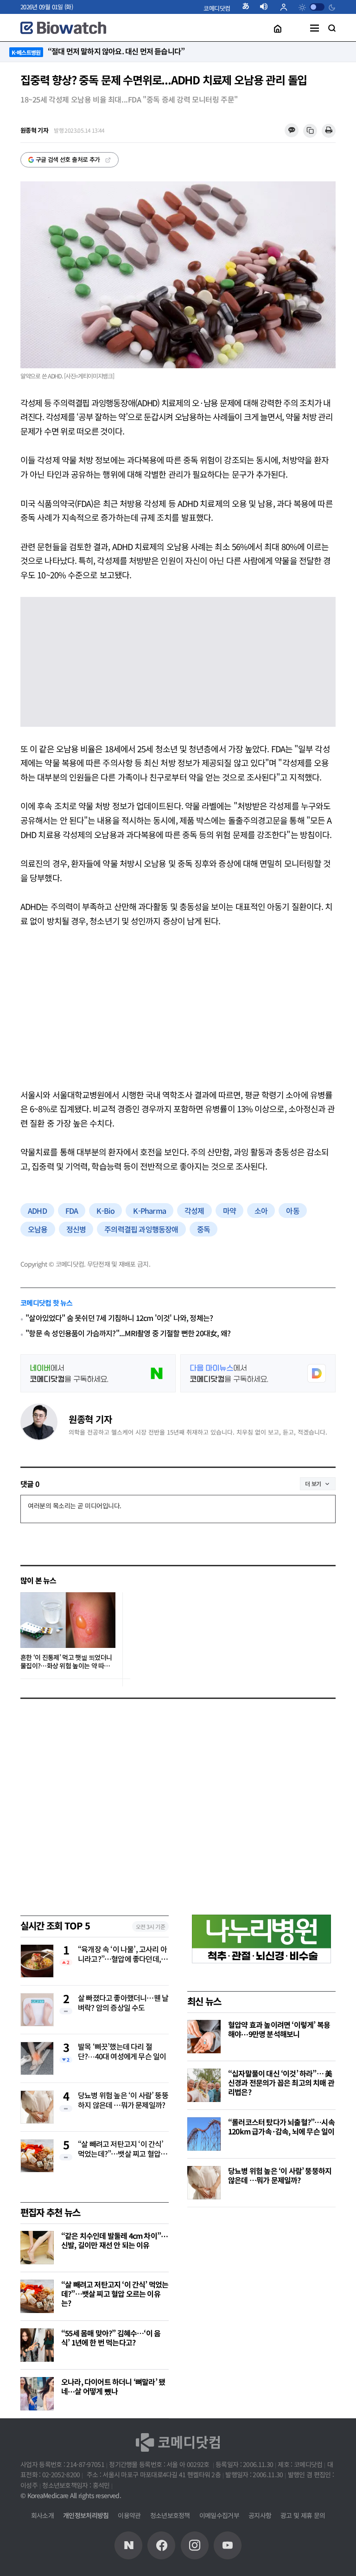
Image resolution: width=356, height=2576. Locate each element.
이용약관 (129, 2515)
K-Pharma (149, 1211)
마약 (229, 1211)
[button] (217, 8)
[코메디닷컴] (161, 2545)
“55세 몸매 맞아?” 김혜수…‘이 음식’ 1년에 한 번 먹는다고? (111, 2338)
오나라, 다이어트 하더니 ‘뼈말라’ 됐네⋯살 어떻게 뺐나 (113, 2386)
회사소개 (42, 2515)
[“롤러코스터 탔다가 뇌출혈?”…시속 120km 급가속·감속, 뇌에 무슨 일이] (204, 2134)
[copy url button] (310, 131)
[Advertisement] (178, 1008)
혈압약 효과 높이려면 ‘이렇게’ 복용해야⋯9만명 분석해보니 (279, 2029)
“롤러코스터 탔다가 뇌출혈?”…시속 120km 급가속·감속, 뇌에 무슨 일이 (281, 2127)
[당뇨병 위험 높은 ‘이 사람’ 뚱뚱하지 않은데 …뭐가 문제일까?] (204, 2183)
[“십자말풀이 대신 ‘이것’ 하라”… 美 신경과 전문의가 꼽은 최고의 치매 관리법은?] (204, 2085)
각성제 (194, 1211)
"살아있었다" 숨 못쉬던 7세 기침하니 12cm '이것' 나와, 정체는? (119, 1318)
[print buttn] (329, 131)
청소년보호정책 (170, 2515)
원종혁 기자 (90, 1419)
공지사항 (260, 2515)
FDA (72, 1211)
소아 (261, 1211)
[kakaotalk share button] (291, 131)
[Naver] (128, 2545)
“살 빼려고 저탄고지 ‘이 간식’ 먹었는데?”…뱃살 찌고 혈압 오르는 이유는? (123, 2149)
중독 (203, 1229)
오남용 (38, 1229)
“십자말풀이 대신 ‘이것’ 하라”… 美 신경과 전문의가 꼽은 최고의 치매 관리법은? (281, 2083)
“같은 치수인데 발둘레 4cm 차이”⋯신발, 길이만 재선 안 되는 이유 (114, 2240)
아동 (292, 1211)
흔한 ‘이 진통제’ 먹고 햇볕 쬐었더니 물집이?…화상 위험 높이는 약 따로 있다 (66, 1662)
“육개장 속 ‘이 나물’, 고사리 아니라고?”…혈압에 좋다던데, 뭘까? (122, 1954)
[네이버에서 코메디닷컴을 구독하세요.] (98, 1373)
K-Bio (105, 1211)
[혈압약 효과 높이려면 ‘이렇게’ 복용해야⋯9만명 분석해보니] (204, 2037)
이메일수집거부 (219, 2515)
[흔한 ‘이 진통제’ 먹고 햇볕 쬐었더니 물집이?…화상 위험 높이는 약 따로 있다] (68, 1620)
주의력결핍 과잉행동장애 (141, 1229)
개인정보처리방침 (86, 2515)
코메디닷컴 (217, 8)
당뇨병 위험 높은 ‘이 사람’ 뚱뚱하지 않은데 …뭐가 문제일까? (123, 2100)
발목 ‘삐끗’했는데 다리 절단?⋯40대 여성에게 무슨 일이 (122, 2052)
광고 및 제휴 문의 (303, 2515)
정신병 (76, 1229)
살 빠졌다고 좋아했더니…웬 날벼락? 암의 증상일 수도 (123, 2003)
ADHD (37, 1211)
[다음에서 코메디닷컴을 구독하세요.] (258, 1373)
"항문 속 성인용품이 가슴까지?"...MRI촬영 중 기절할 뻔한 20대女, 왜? (128, 1333)
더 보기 (313, 1483)
